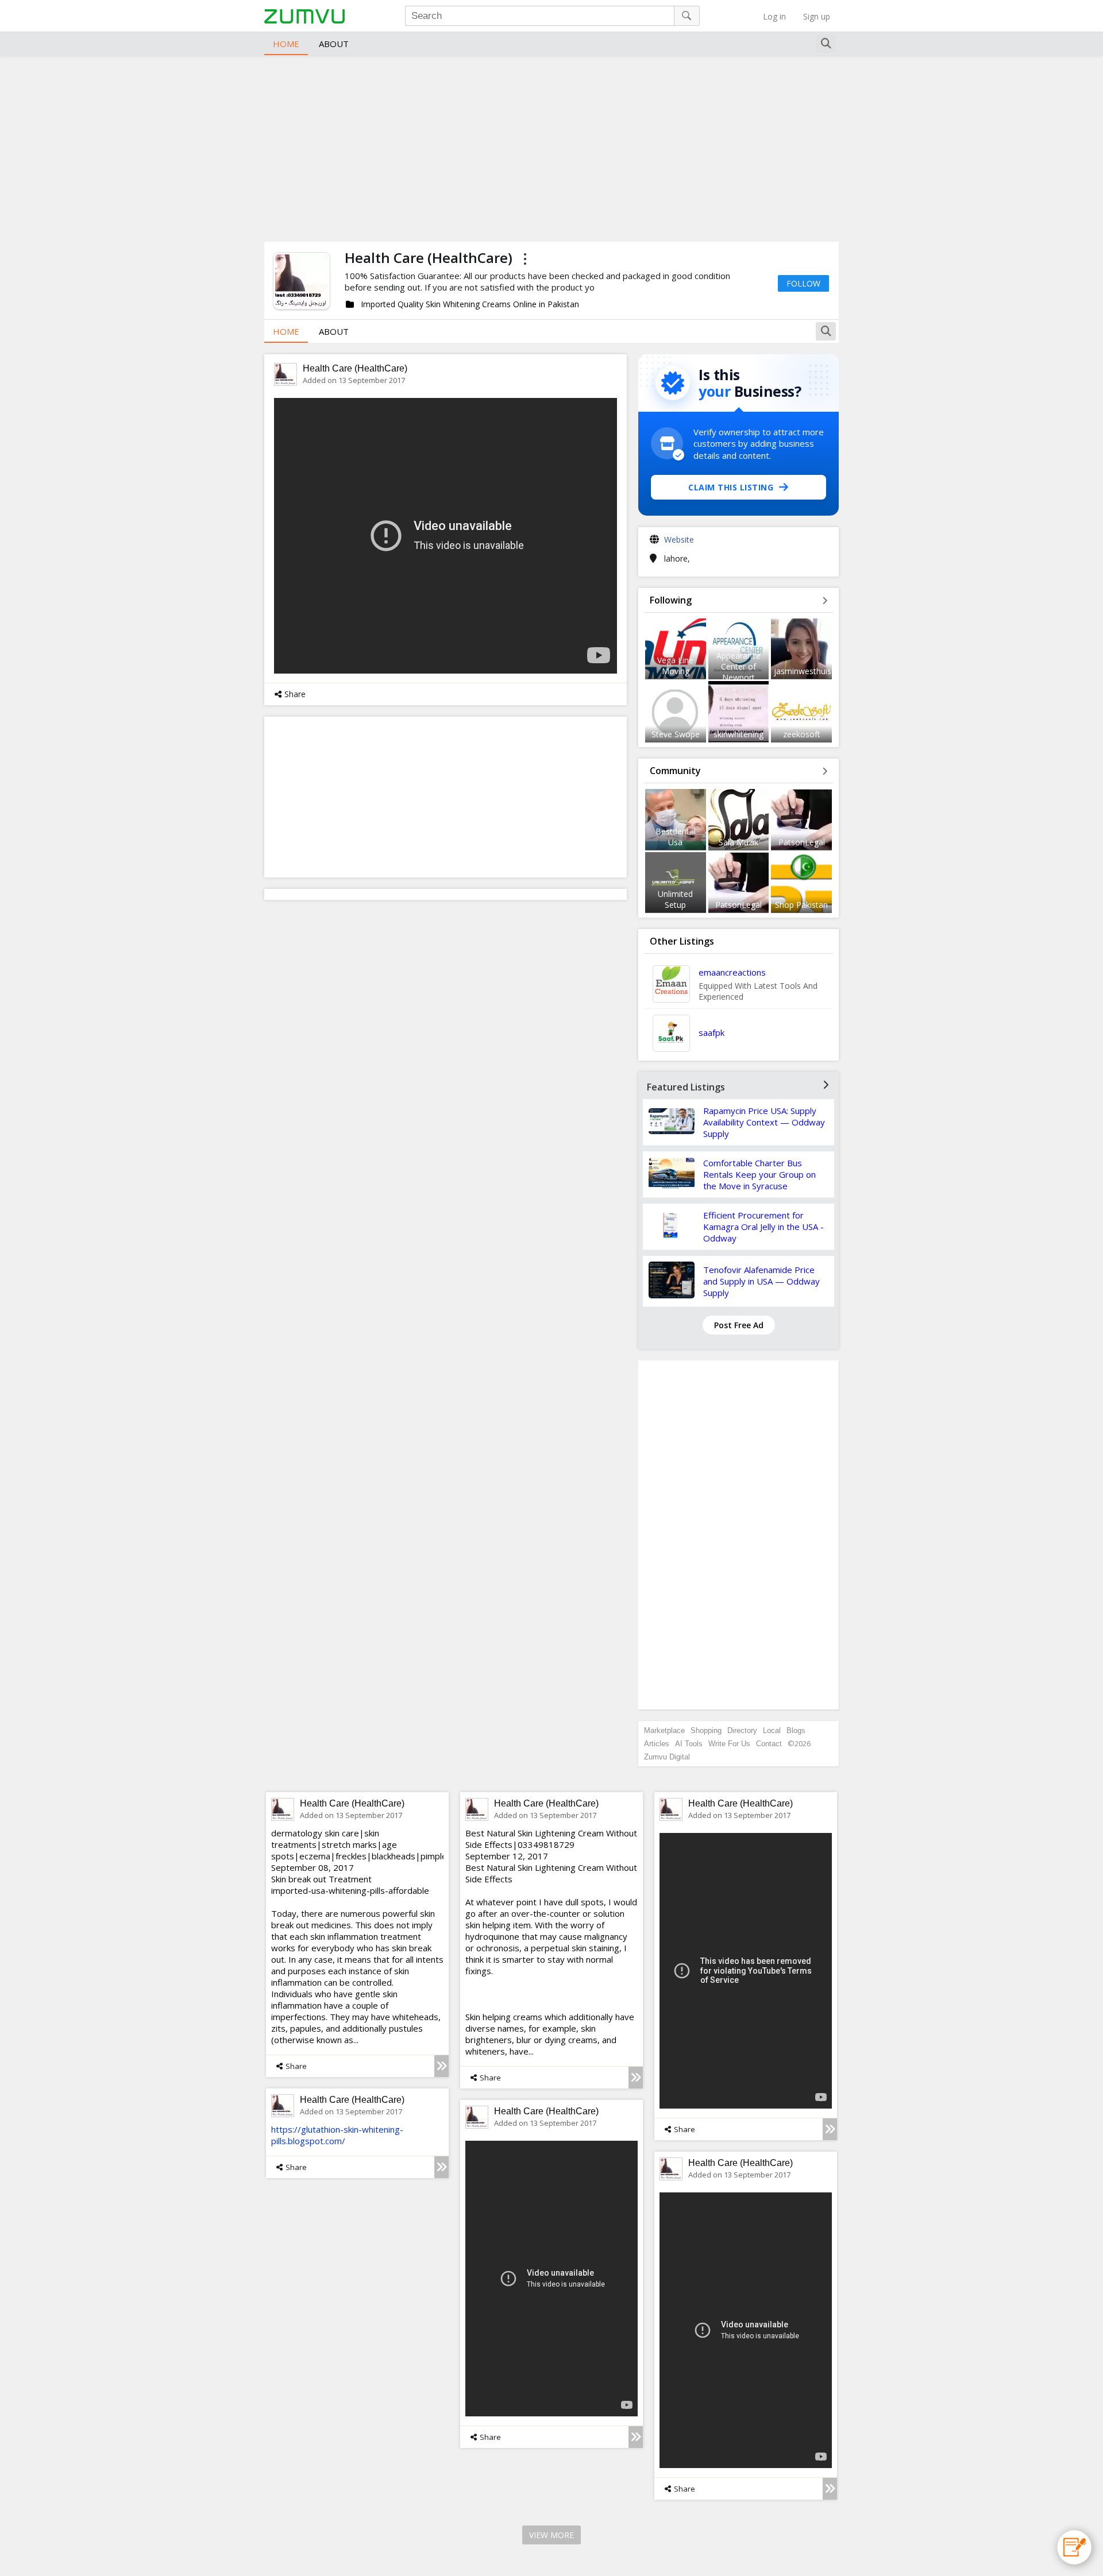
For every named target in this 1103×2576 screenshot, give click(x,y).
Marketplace (664, 1730)
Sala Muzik (738, 842)
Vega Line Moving (675, 666)
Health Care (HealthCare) (355, 368)
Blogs (796, 1730)
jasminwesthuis (803, 671)
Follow (803, 283)
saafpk (711, 1032)
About (334, 44)
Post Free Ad (739, 1325)
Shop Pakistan (801, 905)
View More (551, 2535)
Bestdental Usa (676, 837)
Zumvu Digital (667, 1757)
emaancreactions (732, 972)
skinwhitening (738, 734)
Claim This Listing (731, 487)
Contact (769, 1744)
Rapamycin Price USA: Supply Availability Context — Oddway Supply (764, 1122)
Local (772, 1730)
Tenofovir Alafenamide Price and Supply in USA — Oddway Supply (761, 1281)
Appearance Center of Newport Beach (738, 672)
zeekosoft (802, 734)
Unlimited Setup (675, 899)
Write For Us (729, 1744)
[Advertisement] (551, 147)
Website (679, 539)
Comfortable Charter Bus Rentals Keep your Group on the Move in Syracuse (759, 1174)
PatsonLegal (802, 842)
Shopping (706, 1730)
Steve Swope (676, 734)
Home (286, 44)
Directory (742, 1730)
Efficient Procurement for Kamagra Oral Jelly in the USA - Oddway (763, 1227)
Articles (657, 1744)
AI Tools (689, 1744)
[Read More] (441, 2066)
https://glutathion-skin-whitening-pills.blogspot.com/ (337, 2135)
